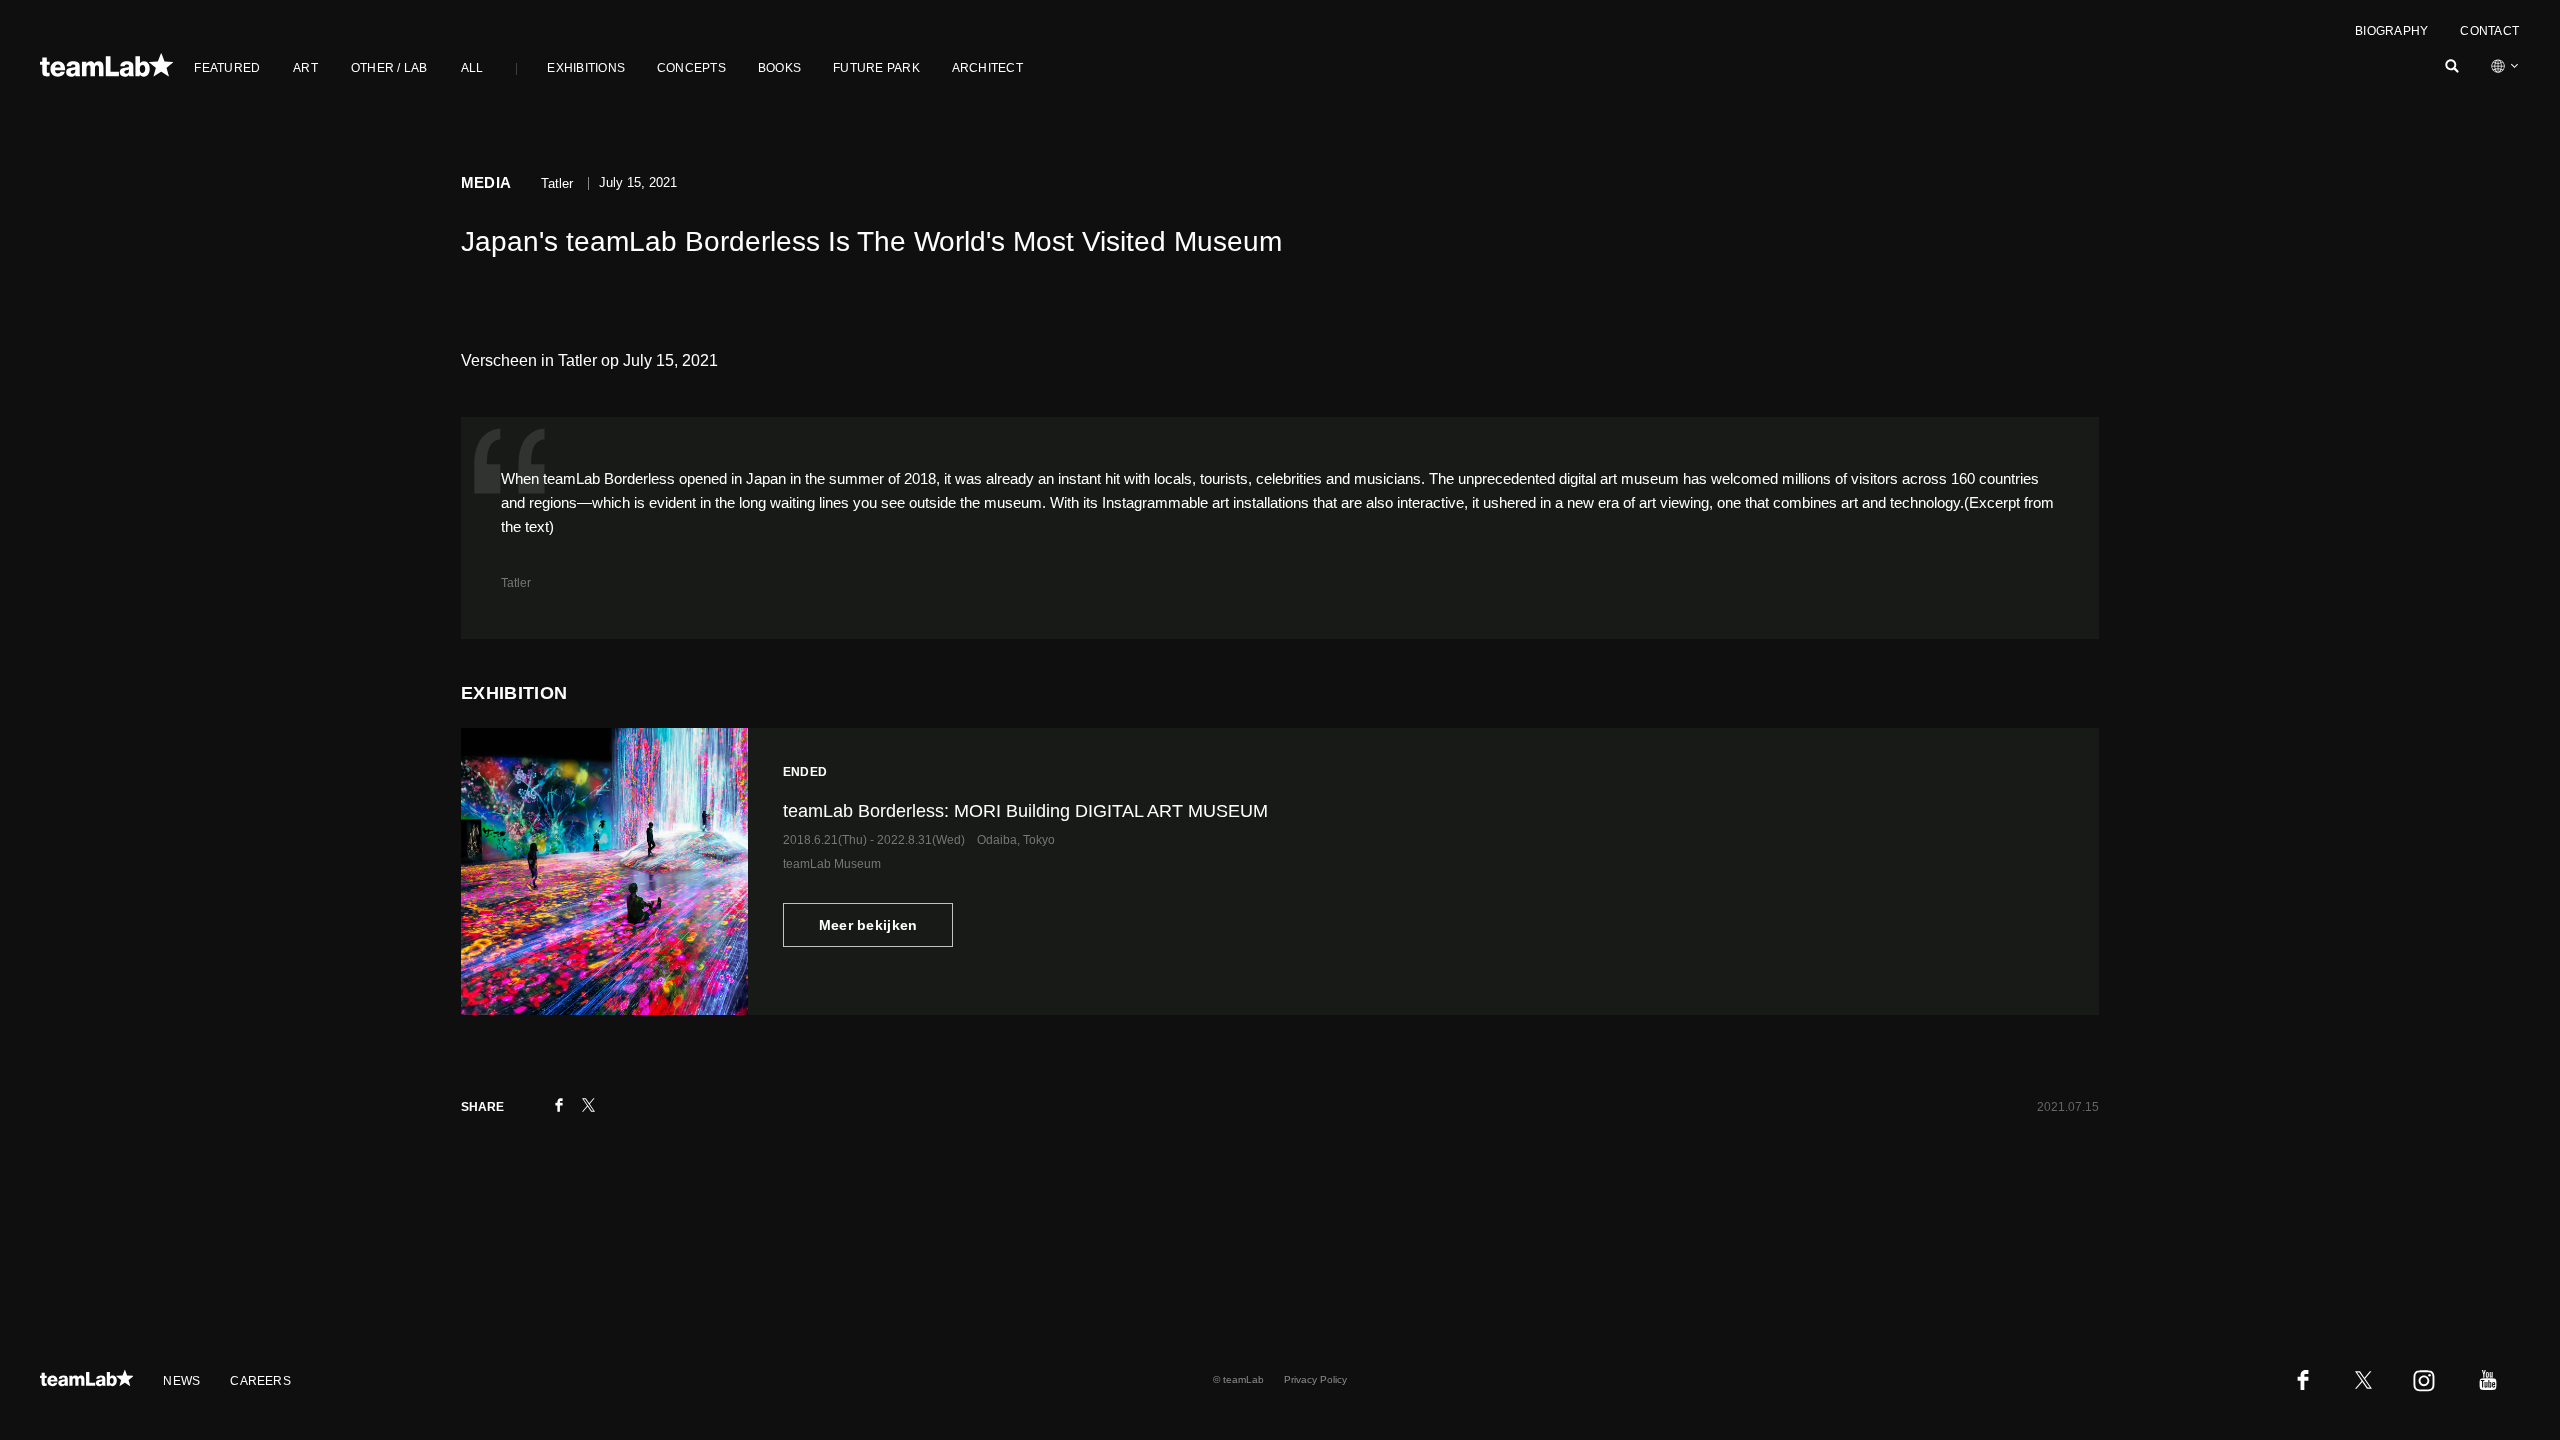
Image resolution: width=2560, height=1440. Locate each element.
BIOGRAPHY (2391, 31)
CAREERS (260, 1381)
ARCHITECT (987, 68)
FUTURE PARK (876, 68)
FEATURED (227, 68)
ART (305, 68)
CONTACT (2489, 31)
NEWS (181, 1381)
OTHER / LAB (389, 68)
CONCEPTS (691, 68)
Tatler (516, 583)
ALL (472, 68)
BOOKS (779, 68)
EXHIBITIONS (586, 68)
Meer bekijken (868, 925)
